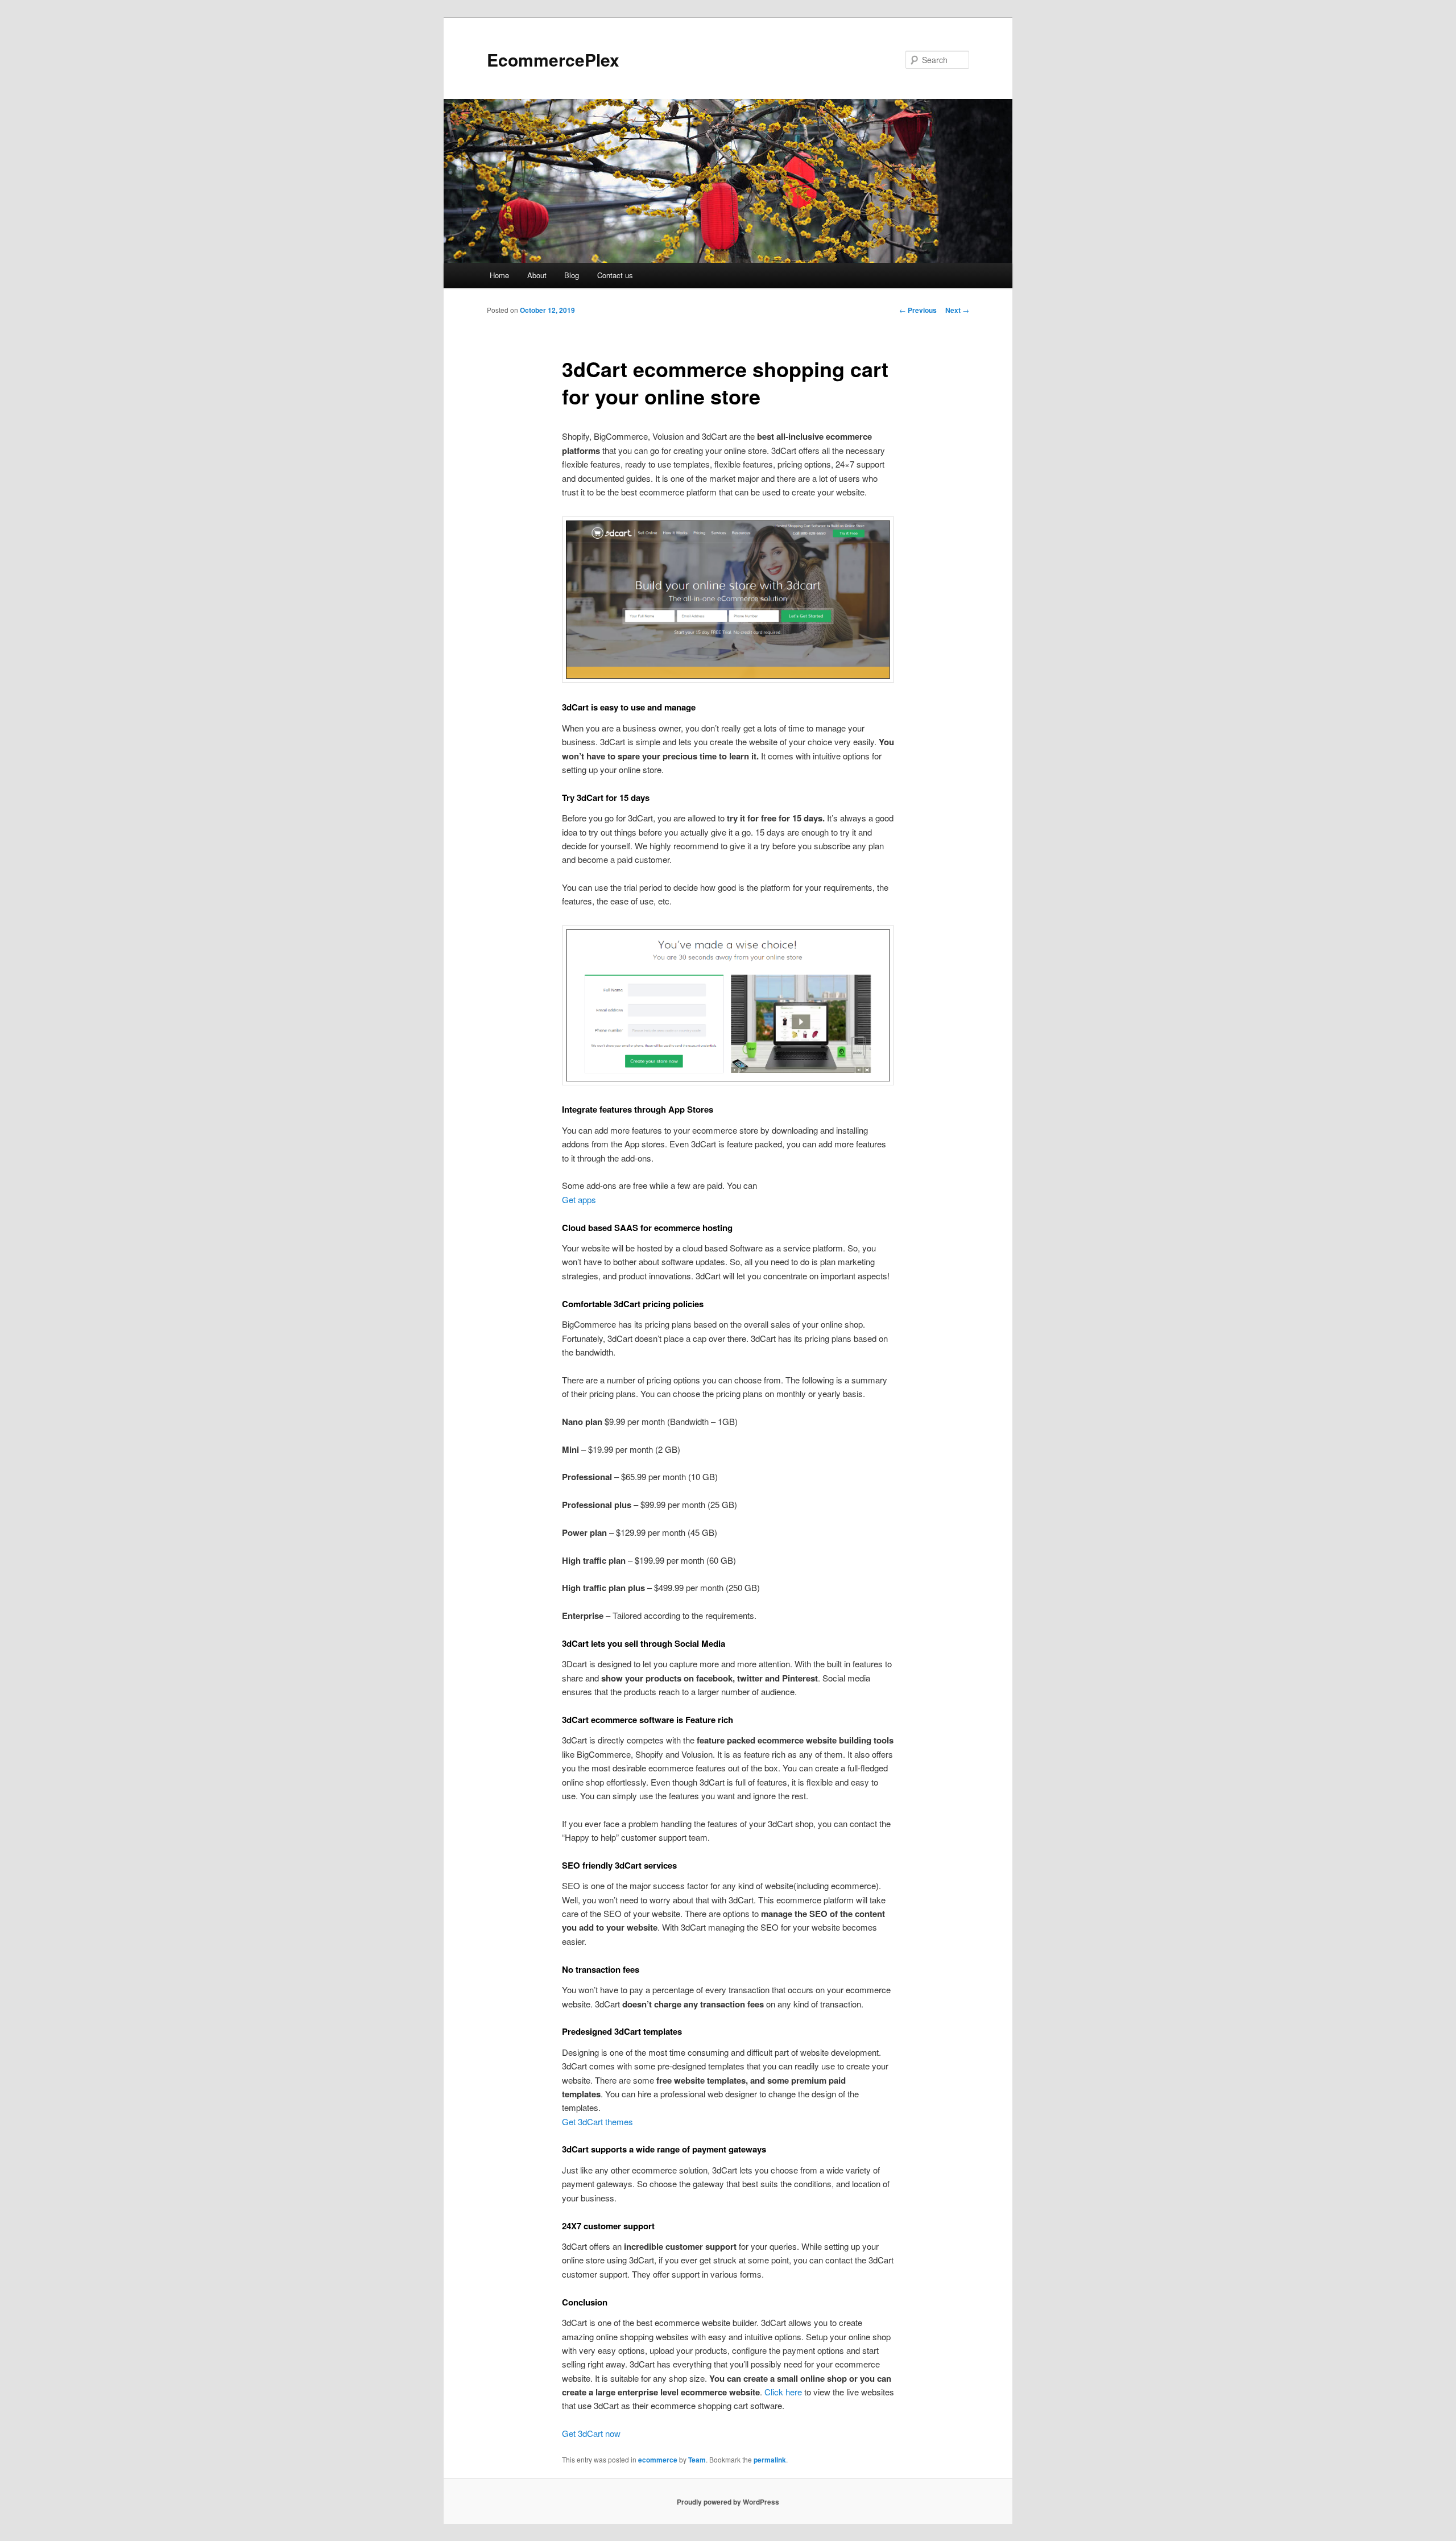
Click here (783, 2392)
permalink (770, 2460)
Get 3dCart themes (597, 2121)
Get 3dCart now (591, 2433)
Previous (918, 310)
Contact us (615, 275)
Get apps (579, 1199)
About (537, 275)
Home (499, 275)
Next (957, 310)
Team (697, 2460)
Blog (572, 275)
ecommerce (658, 2460)
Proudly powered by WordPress (728, 2502)
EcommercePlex (553, 59)
